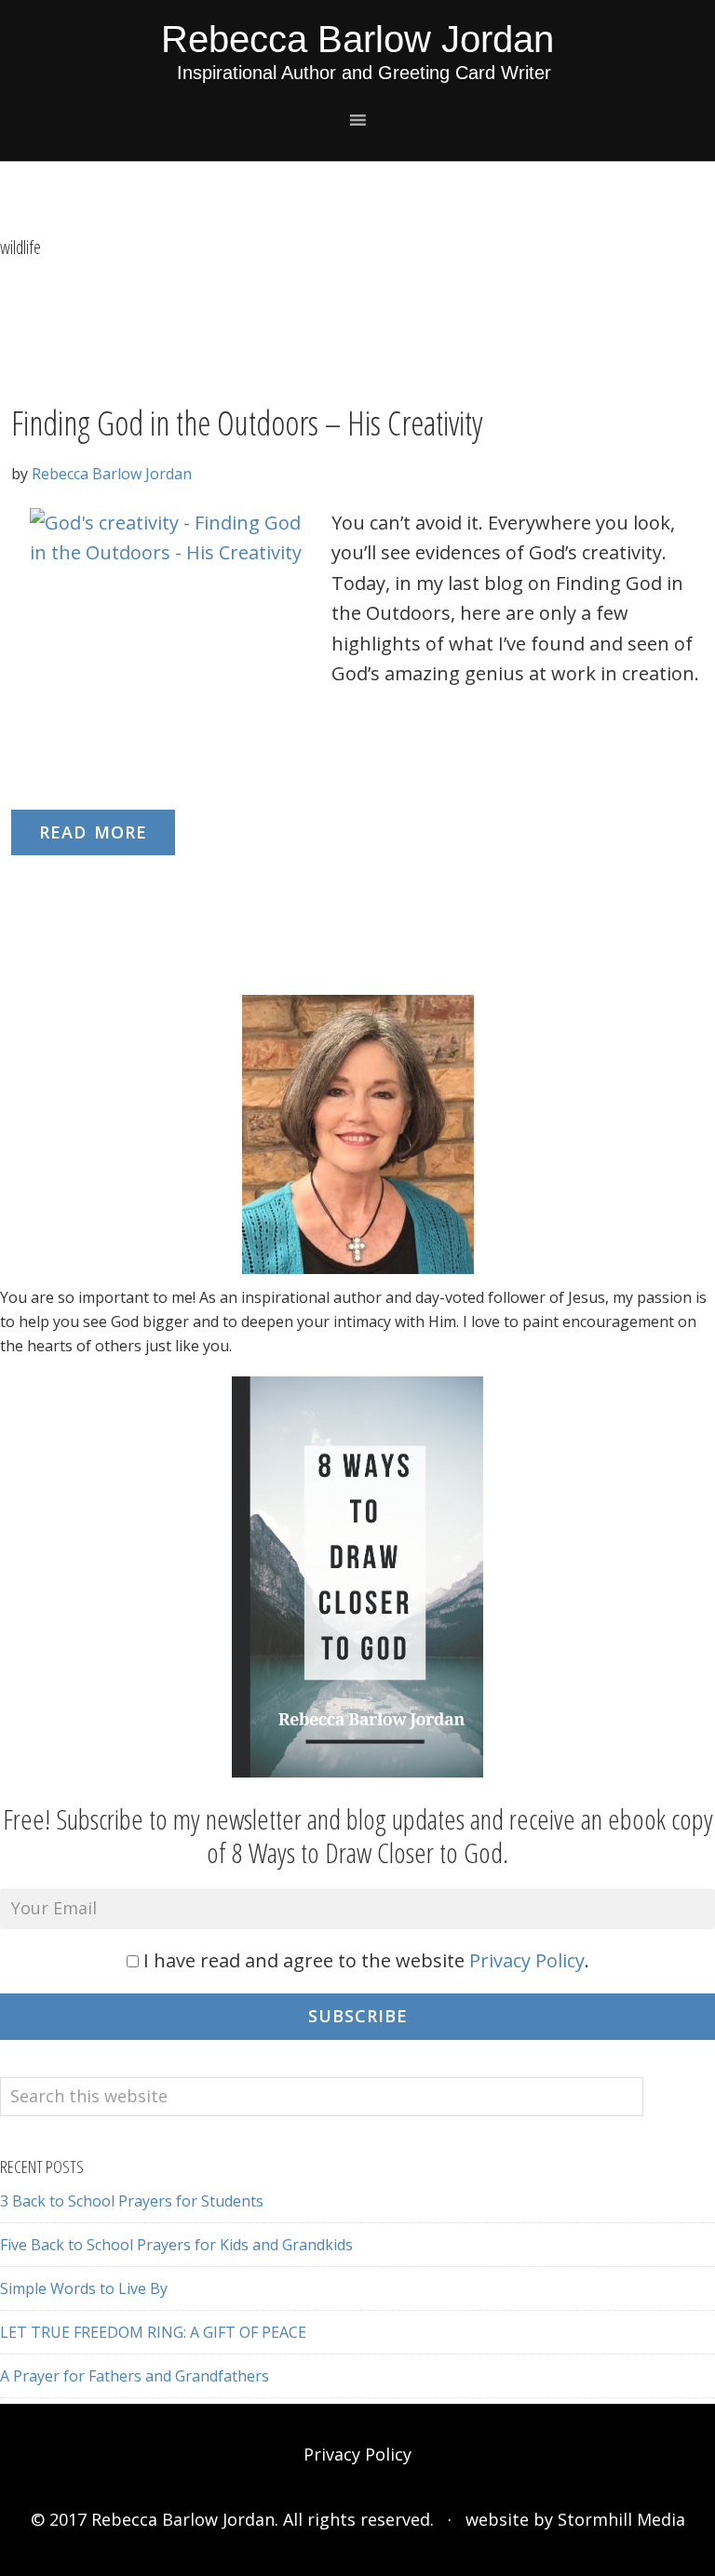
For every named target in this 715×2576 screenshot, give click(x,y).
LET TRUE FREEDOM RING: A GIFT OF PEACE (153, 2332)
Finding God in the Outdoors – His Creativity (247, 423)
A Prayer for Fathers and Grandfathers (135, 2376)
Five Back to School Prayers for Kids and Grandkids (176, 2245)
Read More (93, 832)
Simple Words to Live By (84, 2288)
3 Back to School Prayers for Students (132, 2201)
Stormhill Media (621, 2519)
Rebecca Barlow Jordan (357, 39)
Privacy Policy (527, 1960)
